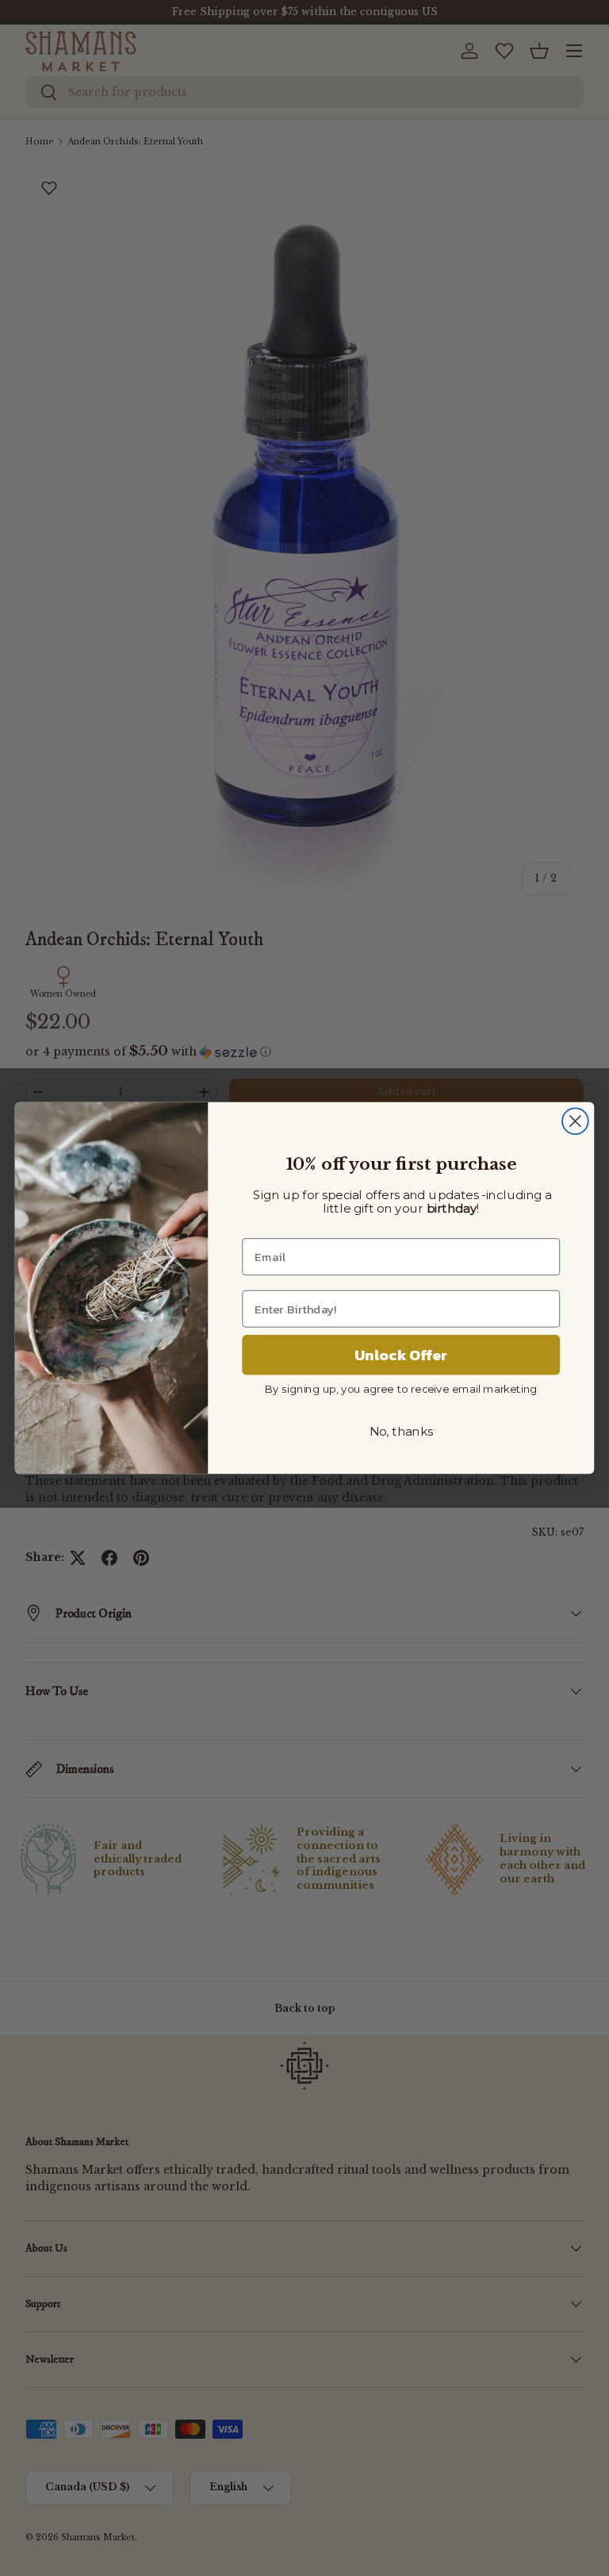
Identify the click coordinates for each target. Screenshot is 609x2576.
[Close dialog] (575, 1121)
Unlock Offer (401, 1355)
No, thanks (401, 1432)
